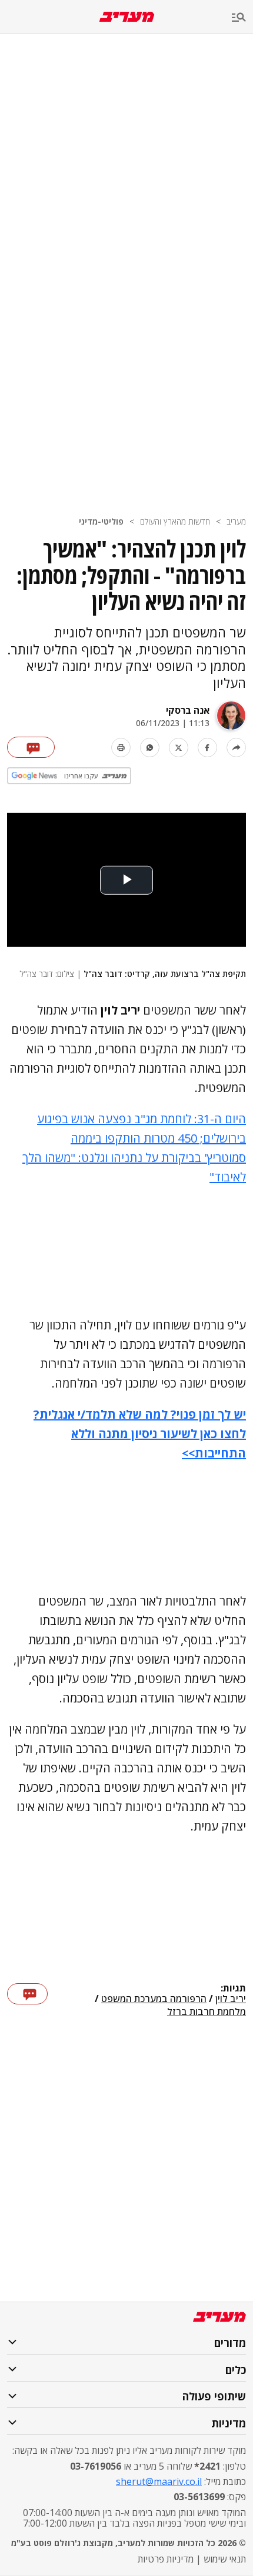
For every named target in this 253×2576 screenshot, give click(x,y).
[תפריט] (242, 18)
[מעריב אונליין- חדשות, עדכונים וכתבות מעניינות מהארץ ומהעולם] (127, 17)
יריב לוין (231, 1999)
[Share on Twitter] (179, 748)
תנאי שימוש (225, 2559)
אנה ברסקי (188, 710)
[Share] (236, 748)
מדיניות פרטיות (166, 2559)
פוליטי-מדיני (101, 521)
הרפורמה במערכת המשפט (154, 1999)
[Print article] (121, 748)
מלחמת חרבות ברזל (207, 2011)
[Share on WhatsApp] (150, 748)
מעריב (236, 521)
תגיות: (233, 1989)
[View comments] (31, 747)
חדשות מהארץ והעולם (175, 521)
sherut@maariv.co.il (159, 2481)
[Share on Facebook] (207, 748)
